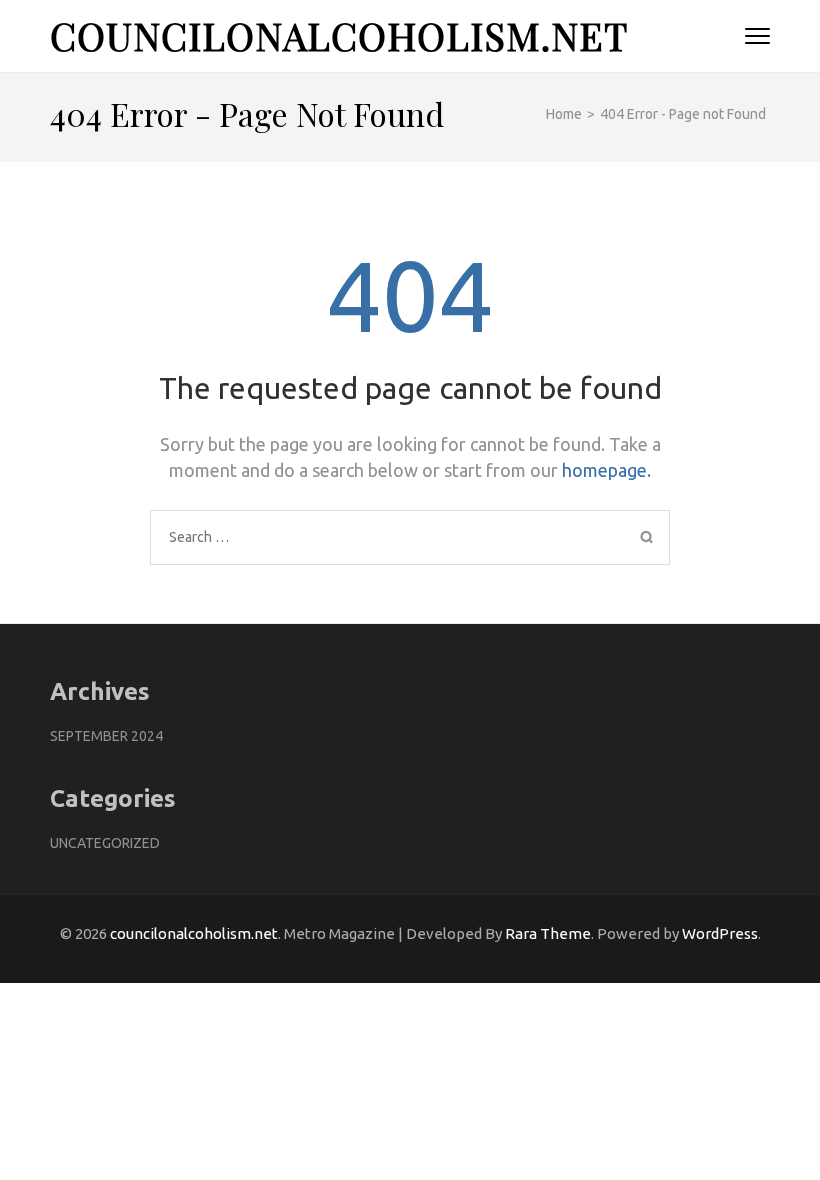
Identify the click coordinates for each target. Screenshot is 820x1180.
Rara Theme (548, 933)
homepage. (606, 470)
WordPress (720, 933)
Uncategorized (105, 843)
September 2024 (106, 736)
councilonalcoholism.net (339, 35)
